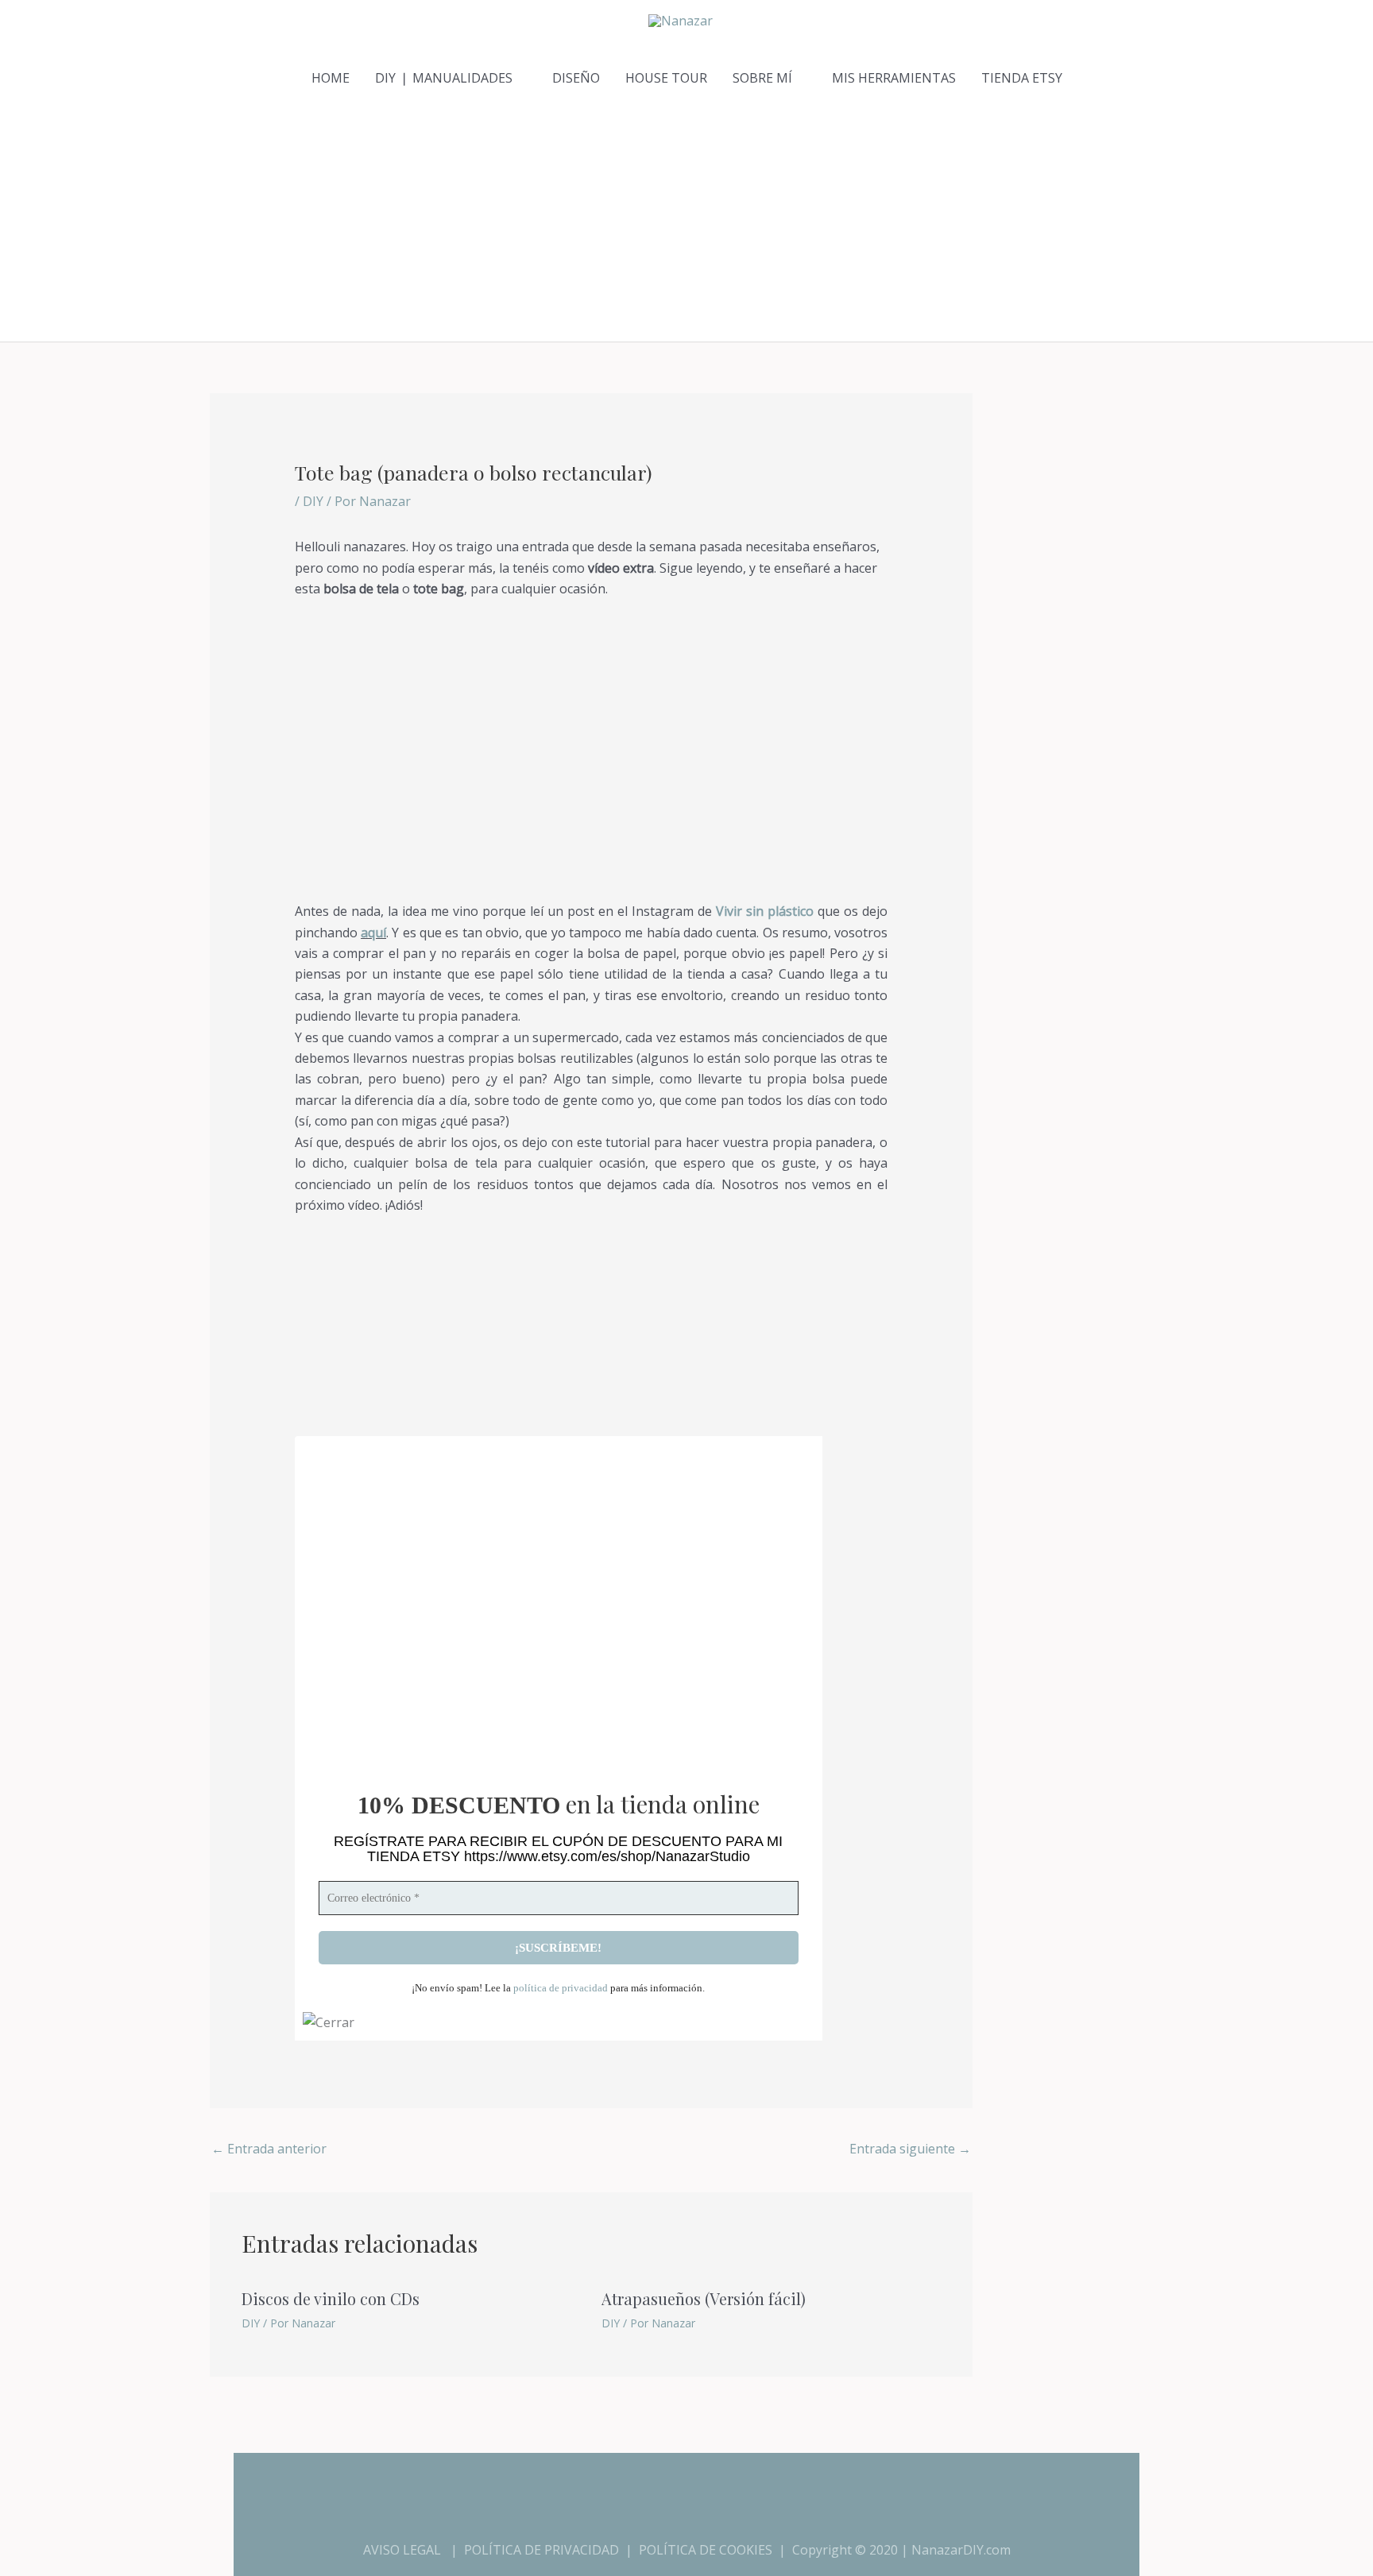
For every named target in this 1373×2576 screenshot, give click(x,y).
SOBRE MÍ (762, 78)
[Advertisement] (686, 222)
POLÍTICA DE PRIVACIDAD (541, 2550)
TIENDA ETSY (1022, 78)
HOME (331, 78)
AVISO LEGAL (402, 2550)
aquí (373, 933)
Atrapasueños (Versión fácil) (704, 2298)
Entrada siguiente (910, 2149)
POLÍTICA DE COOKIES (706, 2550)
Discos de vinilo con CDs (331, 2298)
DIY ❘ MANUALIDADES (444, 78)
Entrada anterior (269, 2149)
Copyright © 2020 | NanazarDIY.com (901, 2550)
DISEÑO (576, 78)
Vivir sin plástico (765, 911)
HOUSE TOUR (666, 78)
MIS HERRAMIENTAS (894, 78)
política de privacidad (561, 1988)
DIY (313, 501)
